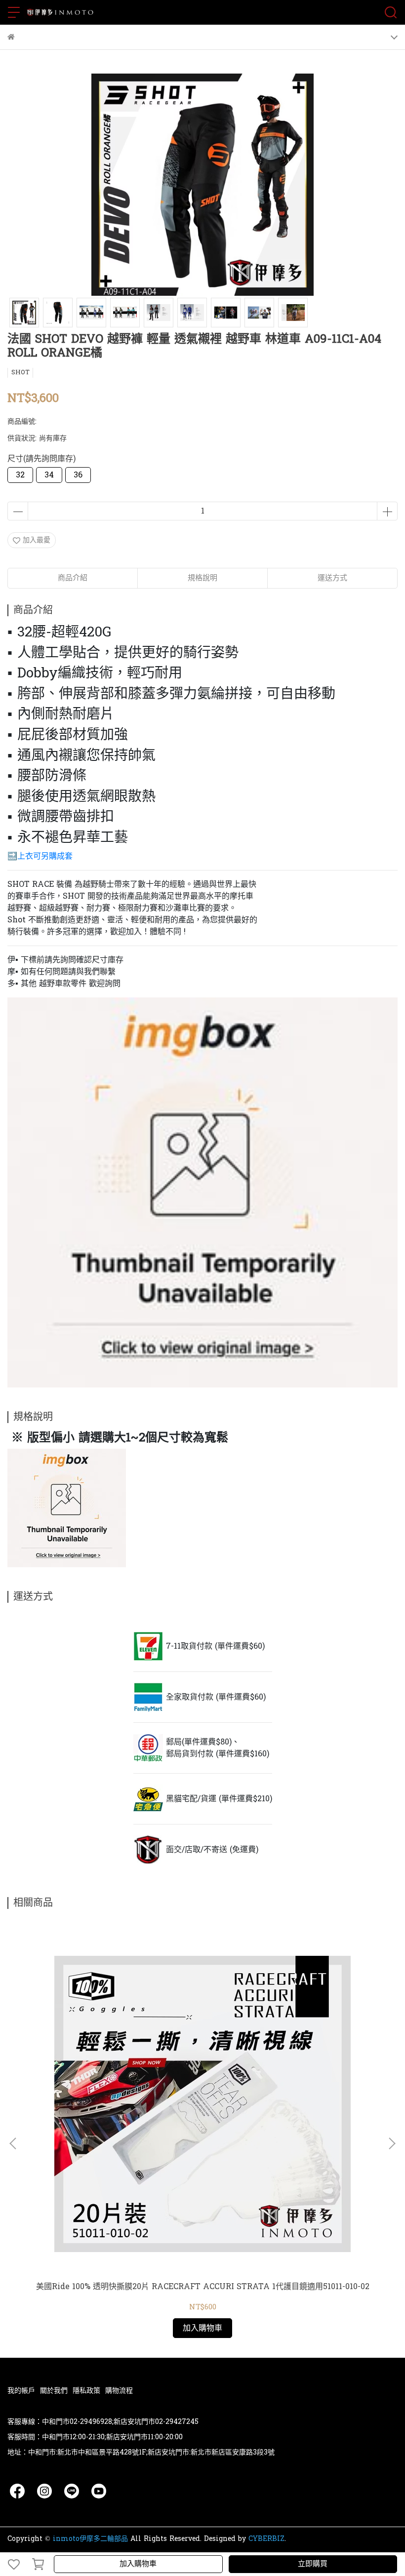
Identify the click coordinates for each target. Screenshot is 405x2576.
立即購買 (313, 2564)
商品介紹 (73, 578)
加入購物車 (138, 2564)
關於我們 (54, 2391)
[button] (392, 2143)
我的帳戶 (21, 2391)
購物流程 (119, 2391)
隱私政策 (86, 2391)
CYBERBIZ (266, 2539)
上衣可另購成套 (45, 856)
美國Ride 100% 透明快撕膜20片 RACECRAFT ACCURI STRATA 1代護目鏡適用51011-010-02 (203, 2287)
